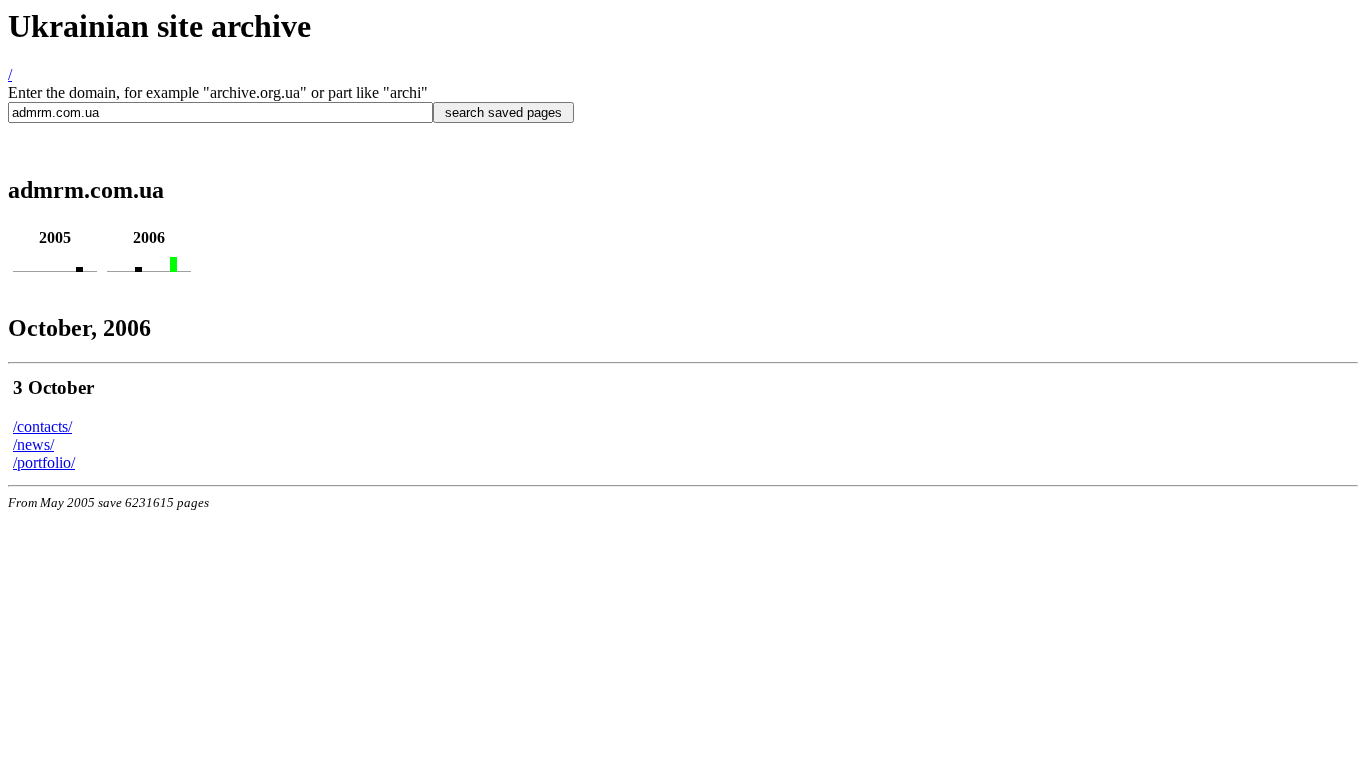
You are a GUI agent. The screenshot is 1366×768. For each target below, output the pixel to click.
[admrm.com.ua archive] (79, 266)
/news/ (33, 444)
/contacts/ (42, 426)
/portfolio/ (44, 462)
